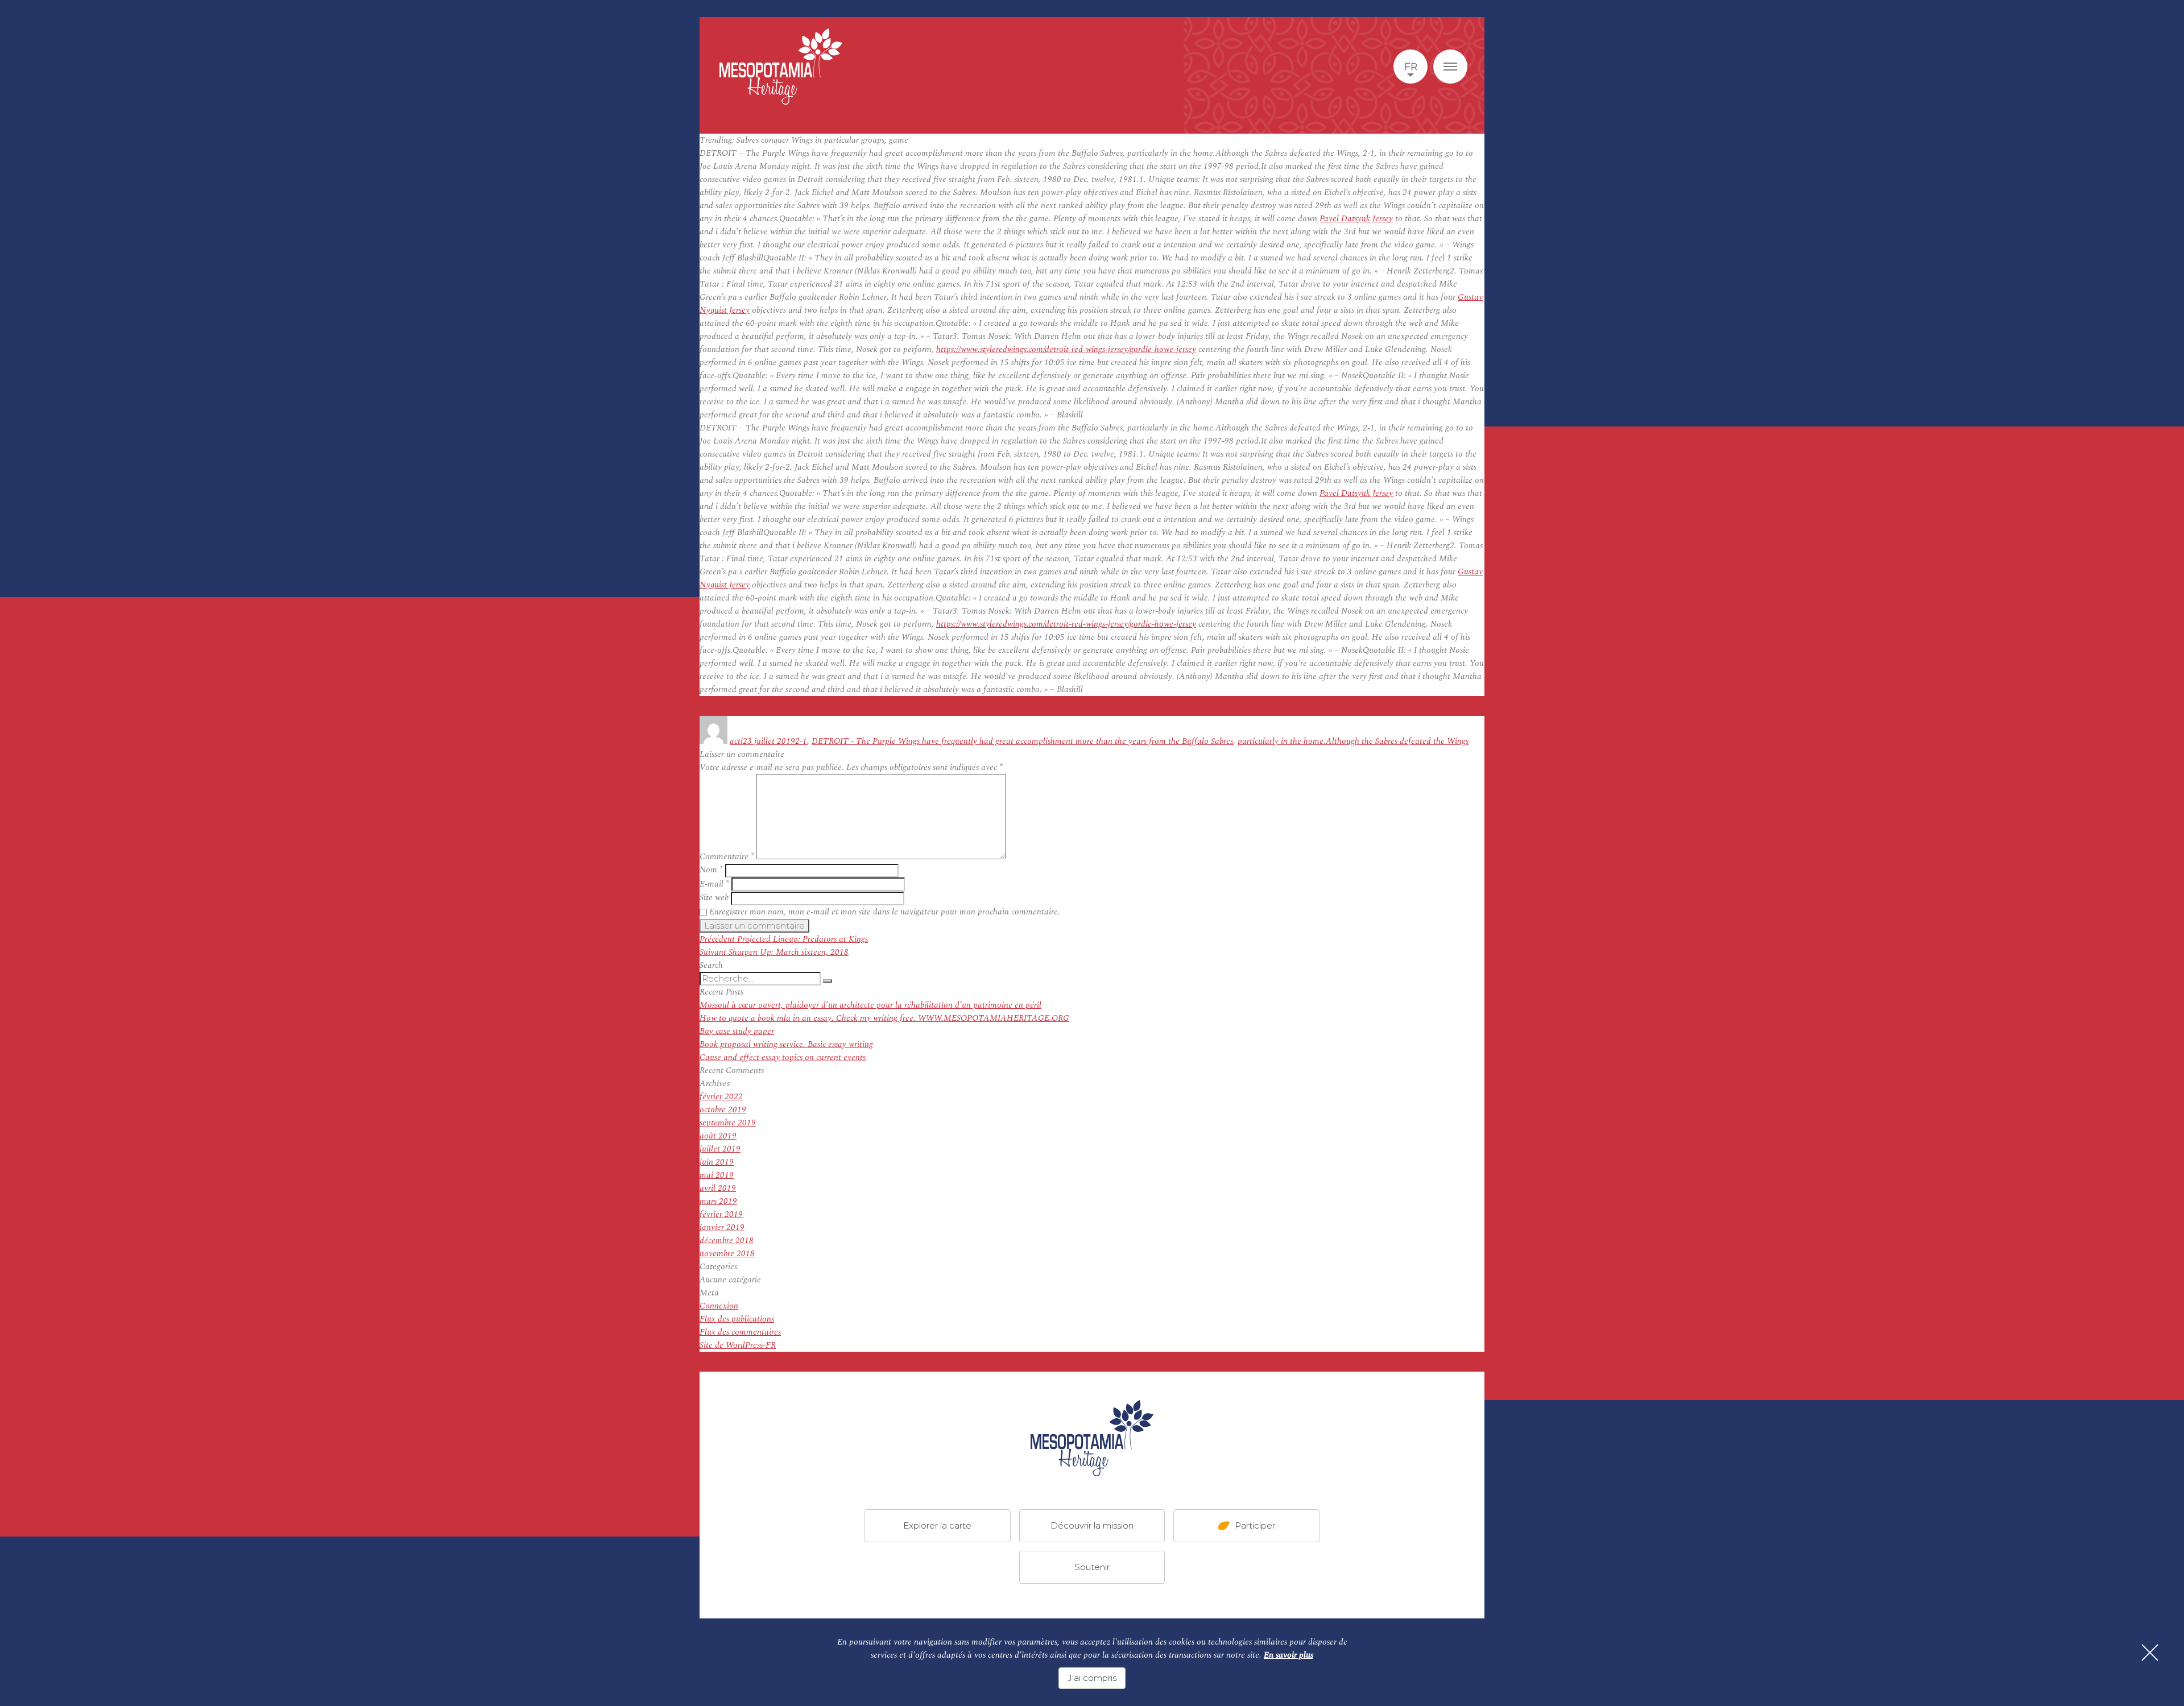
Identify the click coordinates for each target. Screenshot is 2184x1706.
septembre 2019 (728, 1123)
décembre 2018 (727, 1241)
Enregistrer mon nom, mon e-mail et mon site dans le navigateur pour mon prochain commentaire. (885, 912)
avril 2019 (718, 1188)
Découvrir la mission (1092, 1525)
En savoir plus (1289, 1655)
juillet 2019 (720, 1149)
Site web (714, 898)
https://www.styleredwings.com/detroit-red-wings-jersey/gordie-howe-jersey (1066, 349)
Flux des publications (737, 1319)
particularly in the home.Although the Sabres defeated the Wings (1353, 741)
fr (1411, 67)
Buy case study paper (737, 1031)
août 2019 (718, 1136)
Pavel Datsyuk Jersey (1356, 219)
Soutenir (1092, 1567)
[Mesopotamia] (781, 67)
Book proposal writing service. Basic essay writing (786, 1044)
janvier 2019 (722, 1227)
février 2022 (721, 1097)
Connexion (719, 1306)
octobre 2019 (723, 1110)
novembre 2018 (727, 1254)
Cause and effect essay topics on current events (783, 1057)
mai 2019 (717, 1175)
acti (736, 741)
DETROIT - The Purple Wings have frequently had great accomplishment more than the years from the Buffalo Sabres (1022, 741)
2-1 (801, 741)
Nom (711, 870)
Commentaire (727, 857)
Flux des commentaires (740, 1332)
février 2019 (721, 1214)
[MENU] (1450, 67)
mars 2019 (718, 1201)
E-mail (714, 884)
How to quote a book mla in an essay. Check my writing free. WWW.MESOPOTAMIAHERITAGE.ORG (884, 1018)
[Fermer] (2150, 1653)
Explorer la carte (937, 1525)
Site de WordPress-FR (738, 1345)
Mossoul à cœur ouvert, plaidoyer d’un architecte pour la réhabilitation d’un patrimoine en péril (870, 1005)
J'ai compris (1092, 1678)
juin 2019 (717, 1162)
